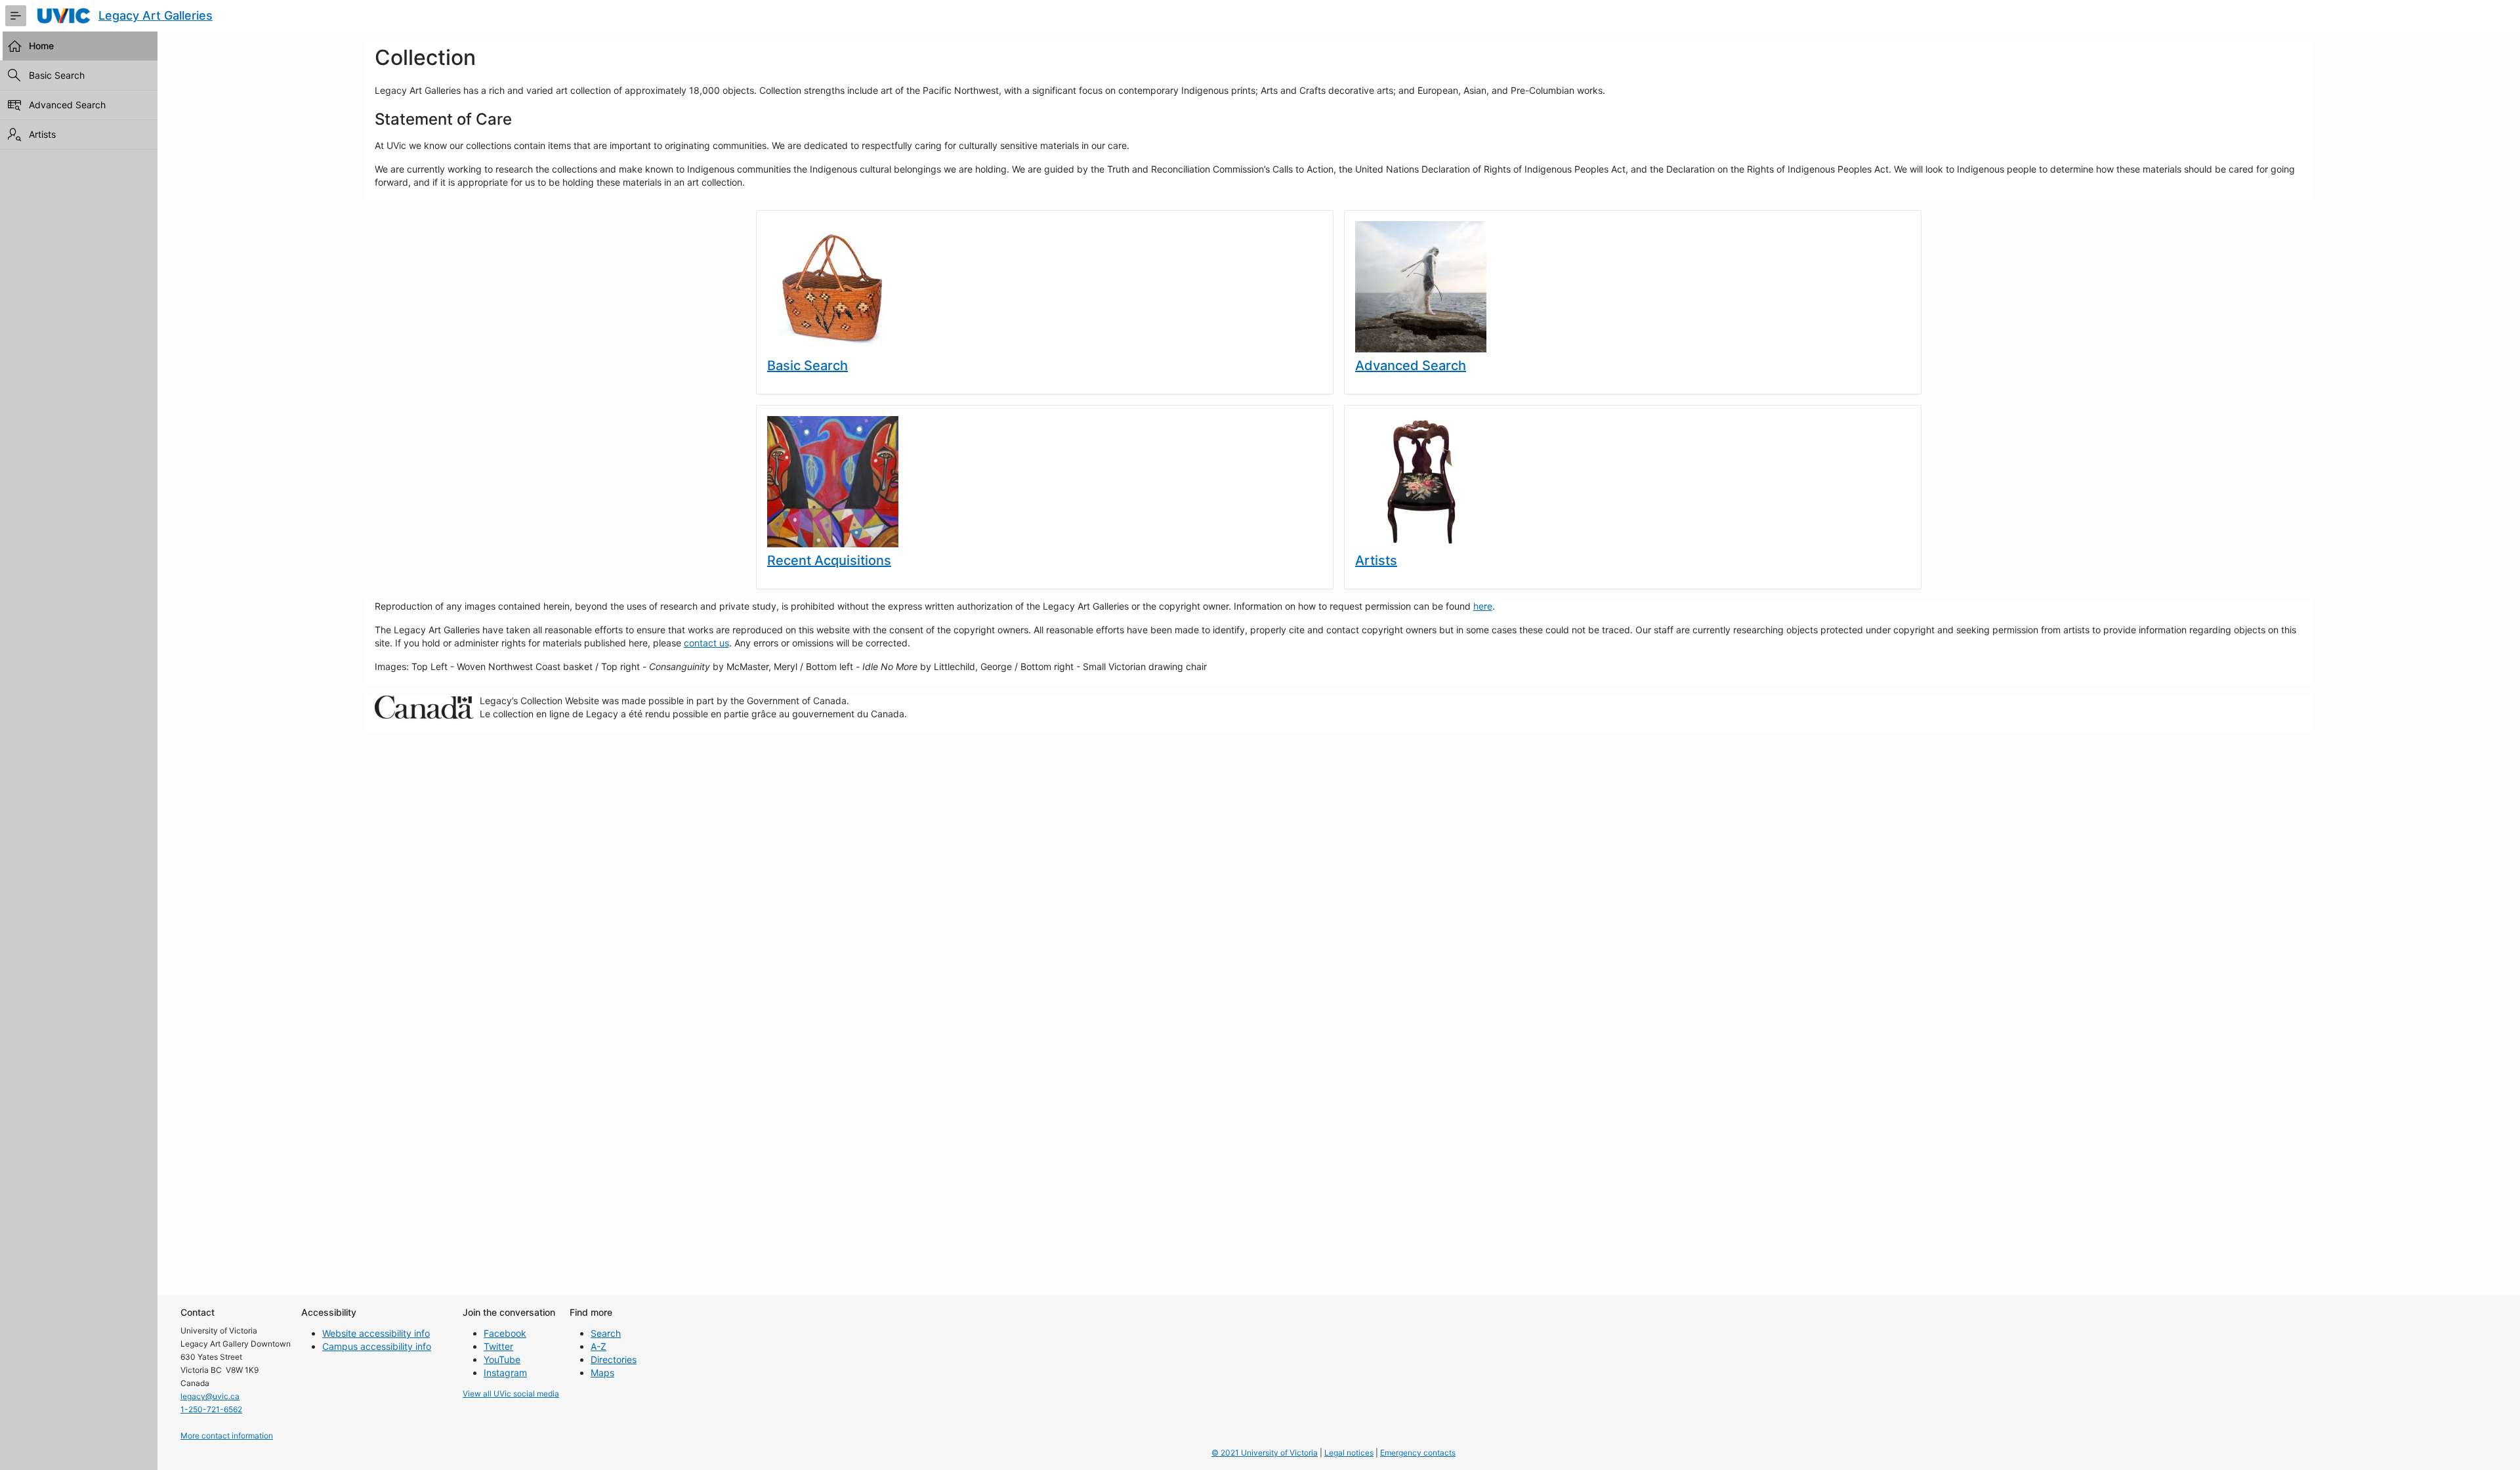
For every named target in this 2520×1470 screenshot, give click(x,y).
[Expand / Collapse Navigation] (16, 16)
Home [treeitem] (41, 46)
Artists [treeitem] (42, 134)
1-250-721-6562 (211, 1409)
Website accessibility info (376, 1333)
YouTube (502, 1359)
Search (606, 1333)
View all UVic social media (511, 1394)
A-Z (598, 1346)
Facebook (505, 1333)
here (1483, 606)
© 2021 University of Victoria (1265, 1453)
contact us (706, 643)
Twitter (498, 1346)
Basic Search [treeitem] (57, 75)
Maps (602, 1373)
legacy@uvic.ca (210, 1396)
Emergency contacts (1418, 1453)
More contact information (227, 1436)
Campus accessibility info (377, 1346)
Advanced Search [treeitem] (67, 105)
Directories (614, 1359)
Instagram (505, 1373)
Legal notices (1349, 1453)
